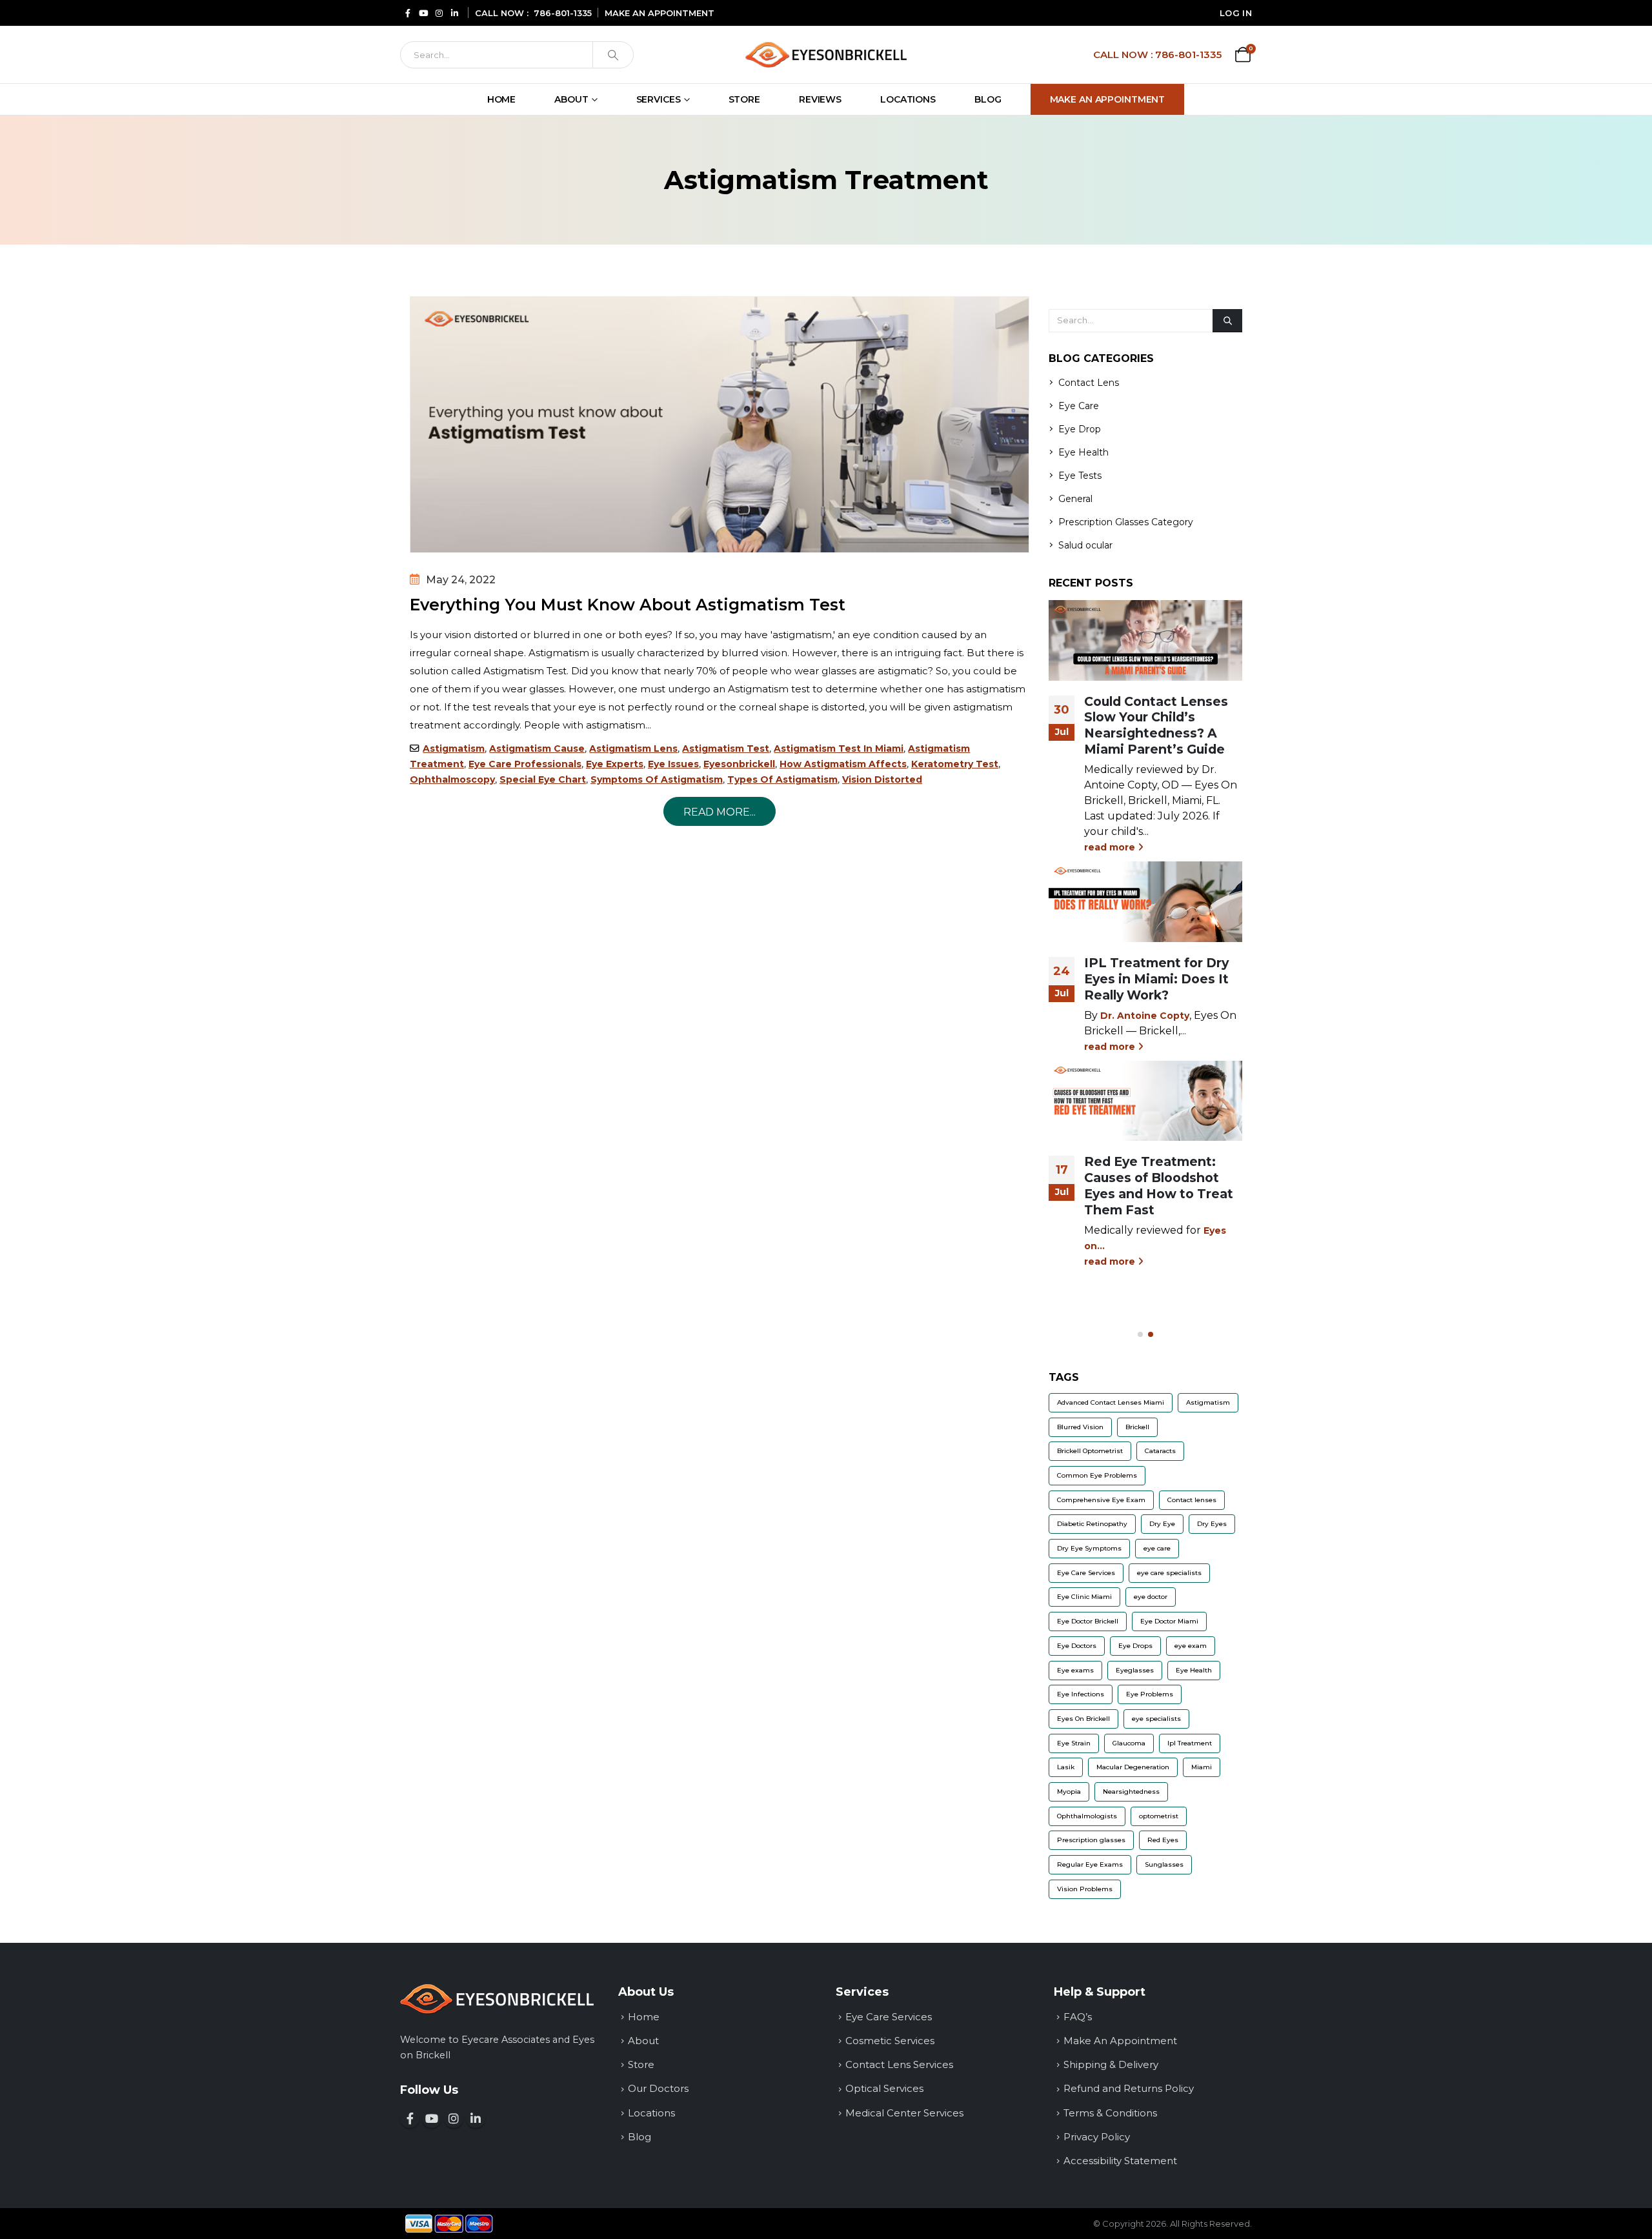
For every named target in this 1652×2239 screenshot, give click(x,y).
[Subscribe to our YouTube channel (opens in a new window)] (432, 2118)
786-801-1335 (563, 13)
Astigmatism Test (726, 748)
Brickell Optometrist (1090, 1451)
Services (659, 99)
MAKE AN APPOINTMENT (660, 13)
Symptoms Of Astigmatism (657, 779)
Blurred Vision (1080, 1427)
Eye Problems (1150, 1694)
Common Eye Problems (1097, 1475)
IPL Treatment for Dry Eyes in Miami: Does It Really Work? (1156, 979)
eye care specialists (1169, 1573)
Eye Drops (1135, 1646)
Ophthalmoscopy (452, 779)
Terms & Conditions (1110, 2113)
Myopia (1069, 1792)
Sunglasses (1164, 1864)
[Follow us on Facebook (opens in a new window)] (410, 2118)
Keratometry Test (955, 764)
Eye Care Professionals (525, 764)
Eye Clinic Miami (1084, 1597)
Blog (988, 99)
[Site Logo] (826, 55)
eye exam (1191, 1646)
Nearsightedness (1131, 1792)
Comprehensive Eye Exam (1101, 1500)
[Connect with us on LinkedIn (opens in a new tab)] (454, 13)
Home (502, 99)
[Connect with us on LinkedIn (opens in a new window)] (476, 2118)
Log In (1236, 13)
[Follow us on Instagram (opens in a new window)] (454, 2118)
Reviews (820, 99)
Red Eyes (1163, 1840)
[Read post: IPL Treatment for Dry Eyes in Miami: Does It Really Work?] (1145, 901)
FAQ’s (1078, 2017)
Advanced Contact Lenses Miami (1111, 1402)
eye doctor (1151, 1597)
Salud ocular (1085, 545)
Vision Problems (1085, 1889)
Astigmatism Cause (537, 748)
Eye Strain (1074, 1743)
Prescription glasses (1091, 1840)
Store (744, 99)
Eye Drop (1080, 429)
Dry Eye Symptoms (1089, 1548)
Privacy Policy (1097, 2137)
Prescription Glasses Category (1126, 522)
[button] (1140, 1334)
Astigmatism (454, 748)
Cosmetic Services (890, 2041)
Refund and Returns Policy (1129, 2088)
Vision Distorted (882, 779)
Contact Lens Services (899, 2064)
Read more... (720, 812)
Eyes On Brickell (1083, 1719)
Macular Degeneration (1133, 1767)
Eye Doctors (1077, 1646)
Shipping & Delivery (1111, 2064)
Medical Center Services (904, 2113)
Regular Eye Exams (1090, 1864)
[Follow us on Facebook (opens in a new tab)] (408, 13)
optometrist (1159, 1816)
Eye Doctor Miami (1169, 1621)
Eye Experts (615, 764)
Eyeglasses (1135, 1670)
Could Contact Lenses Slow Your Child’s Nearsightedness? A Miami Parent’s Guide (1156, 726)
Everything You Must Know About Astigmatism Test (628, 605)
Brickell (1137, 1427)
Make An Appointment (1108, 99)
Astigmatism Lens (633, 748)
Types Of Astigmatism (782, 779)
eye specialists (1156, 1719)
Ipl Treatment (1190, 1743)
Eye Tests (1080, 476)
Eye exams (1075, 1670)
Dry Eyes (1212, 1524)
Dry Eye (1162, 1524)
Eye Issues (673, 764)
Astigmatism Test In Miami (839, 748)
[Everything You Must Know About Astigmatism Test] (720, 425)
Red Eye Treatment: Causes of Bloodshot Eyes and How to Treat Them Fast (1159, 1186)
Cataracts (1160, 1451)
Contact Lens (1089, 383)
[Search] (613, 55)
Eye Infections (1081, 1694)
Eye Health (1083, 452)
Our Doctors (658, 2088)
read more (1111, 847)
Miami (1202, 1767)
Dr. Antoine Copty (1145, 1016)
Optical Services (884, 2088)
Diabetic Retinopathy (1092, 1524)
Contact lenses (1192, 1500)
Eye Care (1079, 406)
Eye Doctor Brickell (1088, 1621)
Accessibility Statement (1120, 2161)
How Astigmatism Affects (843, 764)
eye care (1157, 1548)
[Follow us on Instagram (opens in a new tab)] (439, 13)
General (1075, 499)
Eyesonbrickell (739, 764)
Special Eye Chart (543, 779)
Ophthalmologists (1087, 1816)
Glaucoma (1129, 1743)
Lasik (1066, 1767)
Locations (908, 99)
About (571, 99)
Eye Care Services (1086, 1573)
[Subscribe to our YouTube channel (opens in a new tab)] (423, 13)
